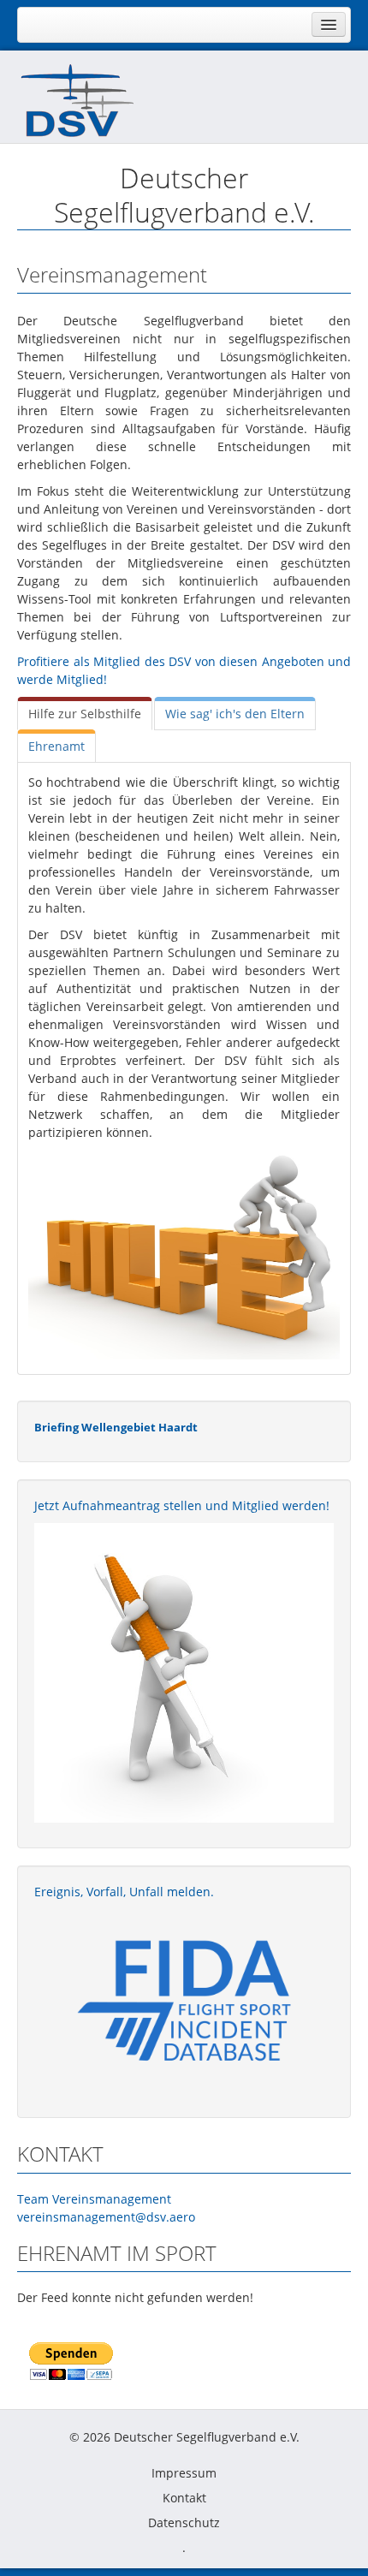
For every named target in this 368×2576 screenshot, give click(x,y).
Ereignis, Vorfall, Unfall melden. (124, 1892)
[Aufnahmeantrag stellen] (184, 1673)
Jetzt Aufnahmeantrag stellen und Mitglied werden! (182, 1505)
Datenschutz (184, 2522)
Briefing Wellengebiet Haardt (116, 1427)
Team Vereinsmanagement (94, 2199)
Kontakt (184, 2498)
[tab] (85, 714)
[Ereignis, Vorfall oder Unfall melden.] (184, 1999)
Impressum (184, 2473)
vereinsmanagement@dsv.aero (106, 2217)
